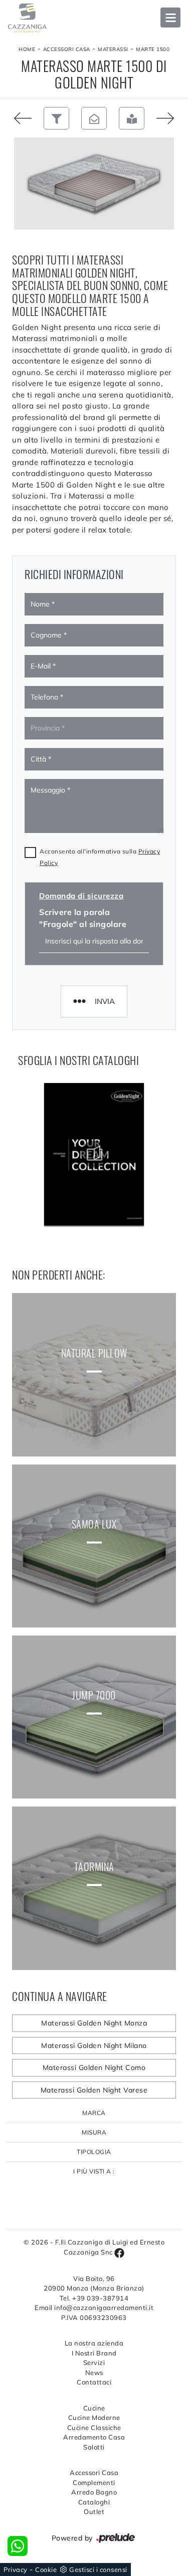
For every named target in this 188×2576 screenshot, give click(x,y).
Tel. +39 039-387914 (94, 2298)
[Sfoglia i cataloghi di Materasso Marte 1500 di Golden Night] (132, 118)
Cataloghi (94, 2502)
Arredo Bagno (94, 2492)
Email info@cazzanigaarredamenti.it (94, 2307)
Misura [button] (94, 2132)
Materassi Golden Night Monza (94, 2023)
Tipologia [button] (94, 2152)
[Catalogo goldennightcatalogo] (94, 1154)
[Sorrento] (19, 118)
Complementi (94, 2482)
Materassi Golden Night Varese (94, 2090)
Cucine (94, 2408)
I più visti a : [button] (94, 2171)
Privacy (16, 2569)
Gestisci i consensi (98, 2569)
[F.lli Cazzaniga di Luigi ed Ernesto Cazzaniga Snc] (94, 18)
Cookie (46, 2569)
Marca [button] (94, 2113)
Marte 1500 (153, 49)
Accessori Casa (67, 49)
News (94, 2372)
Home (27, 49)
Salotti (94, 2447)
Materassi (113, 49)
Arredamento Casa (94, 2437)
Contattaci (94, 2382)
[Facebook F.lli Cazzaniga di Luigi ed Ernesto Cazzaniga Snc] (119, 2252)
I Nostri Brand (94, 2353)
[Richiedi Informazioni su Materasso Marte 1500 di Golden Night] (94, 118)
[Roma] (169, 118)
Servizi (94, 2362)
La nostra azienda (94, 2343)
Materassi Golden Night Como (94, 2067)
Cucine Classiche (94, 2427)
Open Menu (170, 17)
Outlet (94, 2511)
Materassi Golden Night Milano (94, 2045)
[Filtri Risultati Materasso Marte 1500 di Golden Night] (56, 118)
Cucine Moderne (94, 2417)
